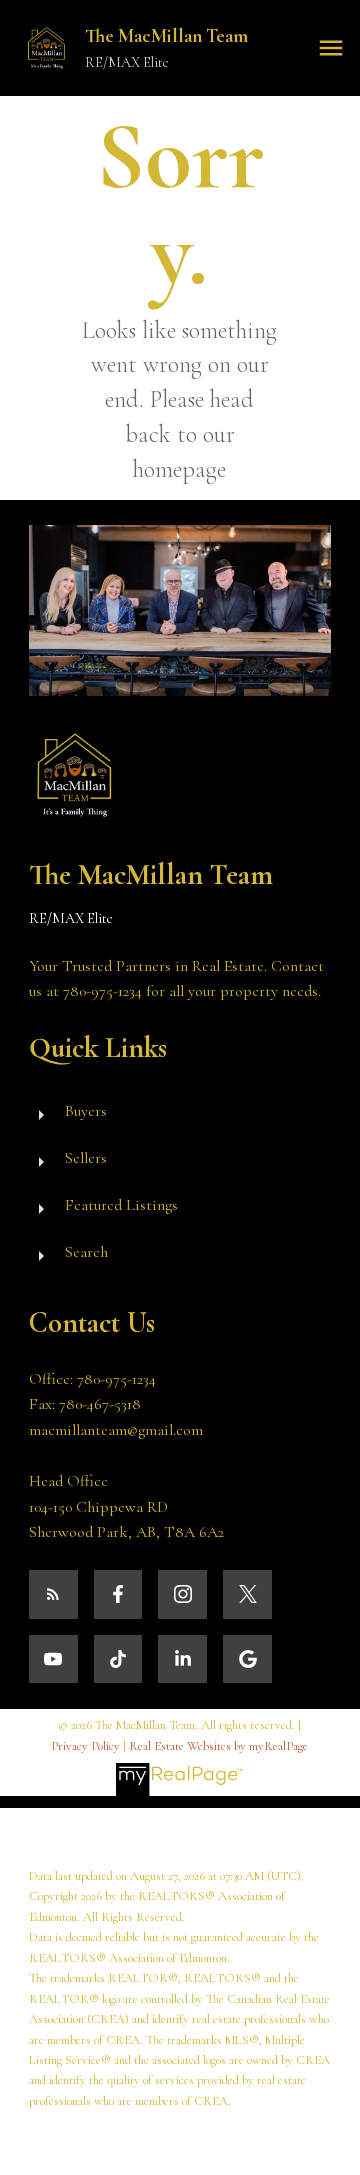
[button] (53, 1594)
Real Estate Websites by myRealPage (218, 1746)
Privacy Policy (85, 1746)
